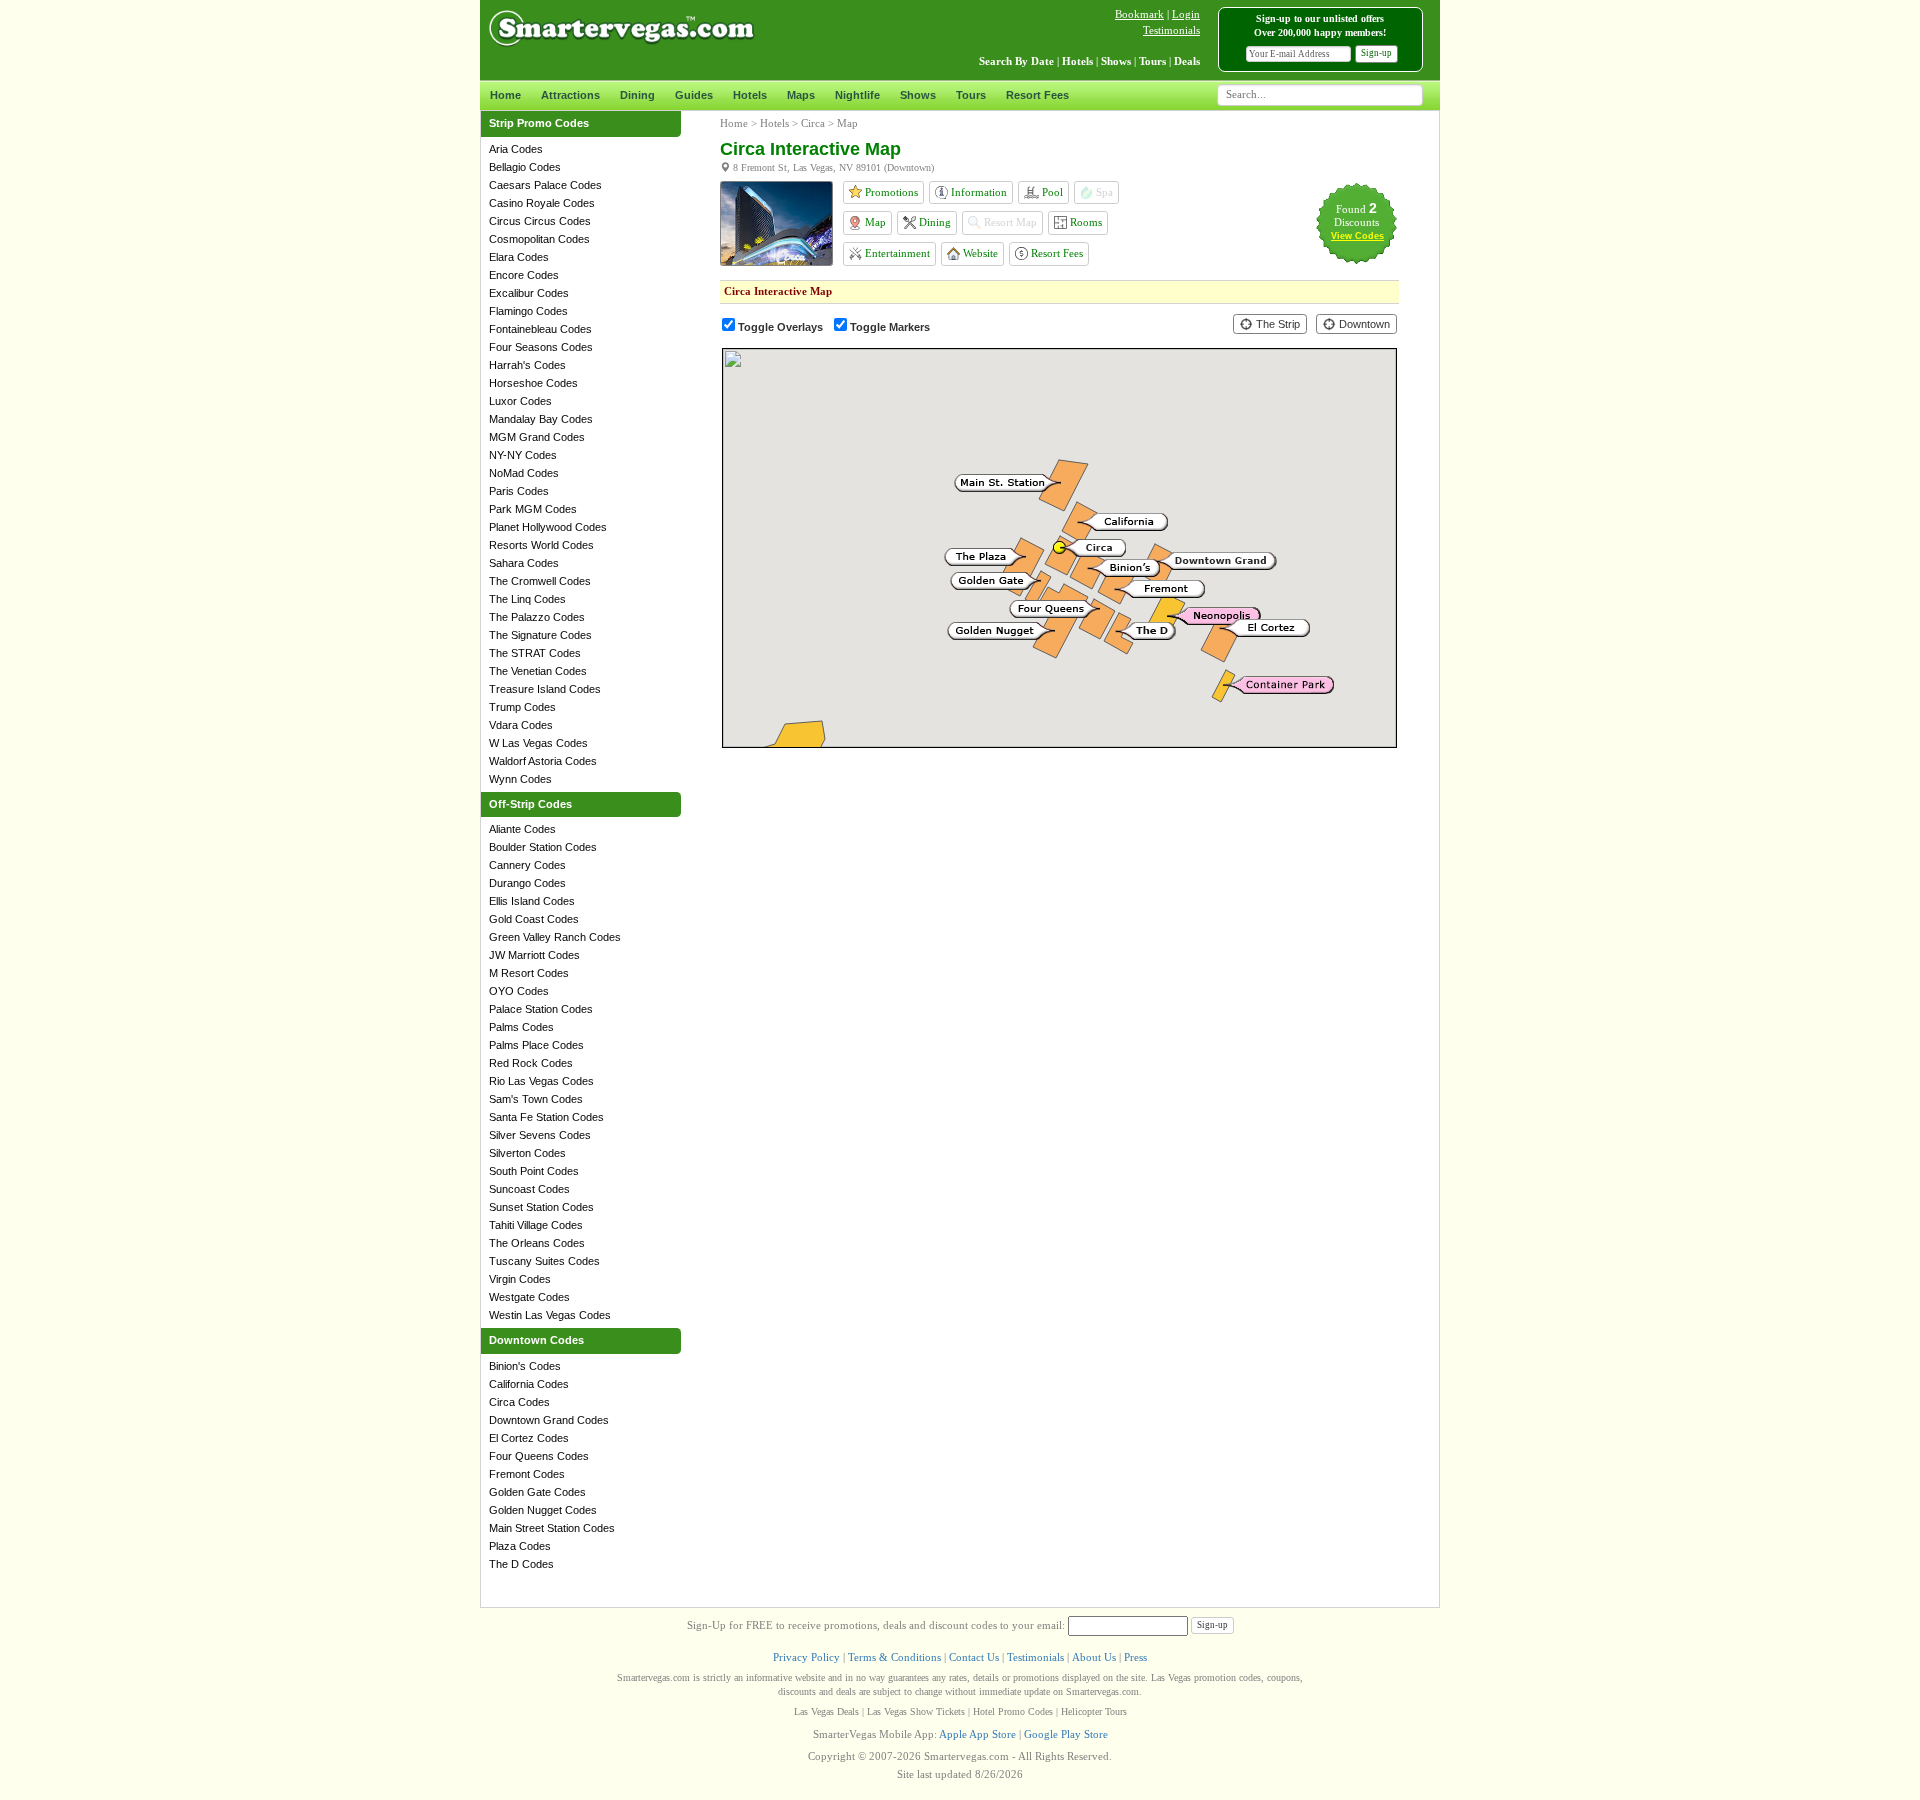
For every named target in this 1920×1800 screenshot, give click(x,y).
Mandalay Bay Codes (541, 419)
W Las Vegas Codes (538, 743)
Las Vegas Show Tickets (916, 1711)
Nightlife (857, 95)
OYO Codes (519, 991)
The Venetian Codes (538, 671)
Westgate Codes (529, 1297)
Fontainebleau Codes (540, 329)
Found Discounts (1356, 215)
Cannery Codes (527, 865)
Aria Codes (516, 149)
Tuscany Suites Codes (544, 1261)
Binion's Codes (525, 1366)
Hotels (750, 95)
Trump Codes (522, 707)
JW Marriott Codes (534, 955)
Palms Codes (521, 1027)
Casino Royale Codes (542, 203)
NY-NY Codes (523, 455)
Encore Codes (524, 275)
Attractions (570, 95)
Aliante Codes (522, 829)
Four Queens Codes (539, 1456)
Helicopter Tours (1094, 1711)
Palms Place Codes (536, 1045)
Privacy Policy (806, 1657)
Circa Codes (519, 1402)
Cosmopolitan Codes (539, 239)
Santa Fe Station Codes (546, 1117)
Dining (637, 95)
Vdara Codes (521, 725)
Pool (1051, 192)
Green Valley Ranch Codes (555, 937)
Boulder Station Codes (543, 847)
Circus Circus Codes (540, 221)
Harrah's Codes (527, 365)
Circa (813, 123)
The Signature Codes (540, 635)
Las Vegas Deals (826, 1711)
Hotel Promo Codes (1013, 1711)
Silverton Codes (527, 1153)
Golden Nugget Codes (543, 1510)
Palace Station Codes (541, 1009)
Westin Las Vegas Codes (550, 1315)
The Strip (1276, 324)
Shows (918, 95)
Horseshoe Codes (533, 383)
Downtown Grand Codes (549, 1420)
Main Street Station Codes (552, 1528)
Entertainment (896, 253)
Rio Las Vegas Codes (541, 1081)
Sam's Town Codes (536, 1099)
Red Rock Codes (531, 1063)
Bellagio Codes (525, 167)
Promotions (890, 192)
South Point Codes (534, 1171)
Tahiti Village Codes (536, 1225)
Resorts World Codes (541, 545)
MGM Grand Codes (537, 437)
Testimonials (1171, 30)
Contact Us (974, 1657)
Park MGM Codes (533, 509)
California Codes (529, 1384)
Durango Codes (527, 883)
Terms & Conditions (894, 1657)
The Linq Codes (527, 599)
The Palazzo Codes (537, 617)
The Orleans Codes (537, 1243)
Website (979, 253)
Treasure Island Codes (545, 689)
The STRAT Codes (535, 653)
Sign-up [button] (1376, 53)
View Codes (1357, 236)
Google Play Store (1066, 1734)
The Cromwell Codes (540, 581)
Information (977, 192)
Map (874, 222)
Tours (971, 95)
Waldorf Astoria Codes (543, 761)
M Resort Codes (529, 973)
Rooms (1084, 222)
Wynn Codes (520, 779)
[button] (1001, 631)
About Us (1094, 1657)
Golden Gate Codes (537, 1492)
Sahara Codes (524, 563)
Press (1135, 1657)
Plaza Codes (520, 1546)
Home (505, 95)
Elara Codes (519, 257)
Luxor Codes (520, 401)
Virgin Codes (520, 1279)
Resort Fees (1037, 95)
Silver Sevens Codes (540, 1135)
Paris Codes (519, 491)
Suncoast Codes (529, 1189)
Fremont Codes (527, 1474)
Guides (694, 95)
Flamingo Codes (528, 311)
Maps (801, 95)
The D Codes (521, 1564)
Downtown (1363, 324)
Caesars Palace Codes (545, 185)
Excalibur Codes (529, 293)
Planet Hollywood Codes (548, 527)
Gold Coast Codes (534, 919)
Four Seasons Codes (541, 347)
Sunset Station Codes (541, 1207)
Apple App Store (977, 1734)
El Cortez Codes (529, 1438)
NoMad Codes (524, 473)
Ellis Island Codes (532, 901)
